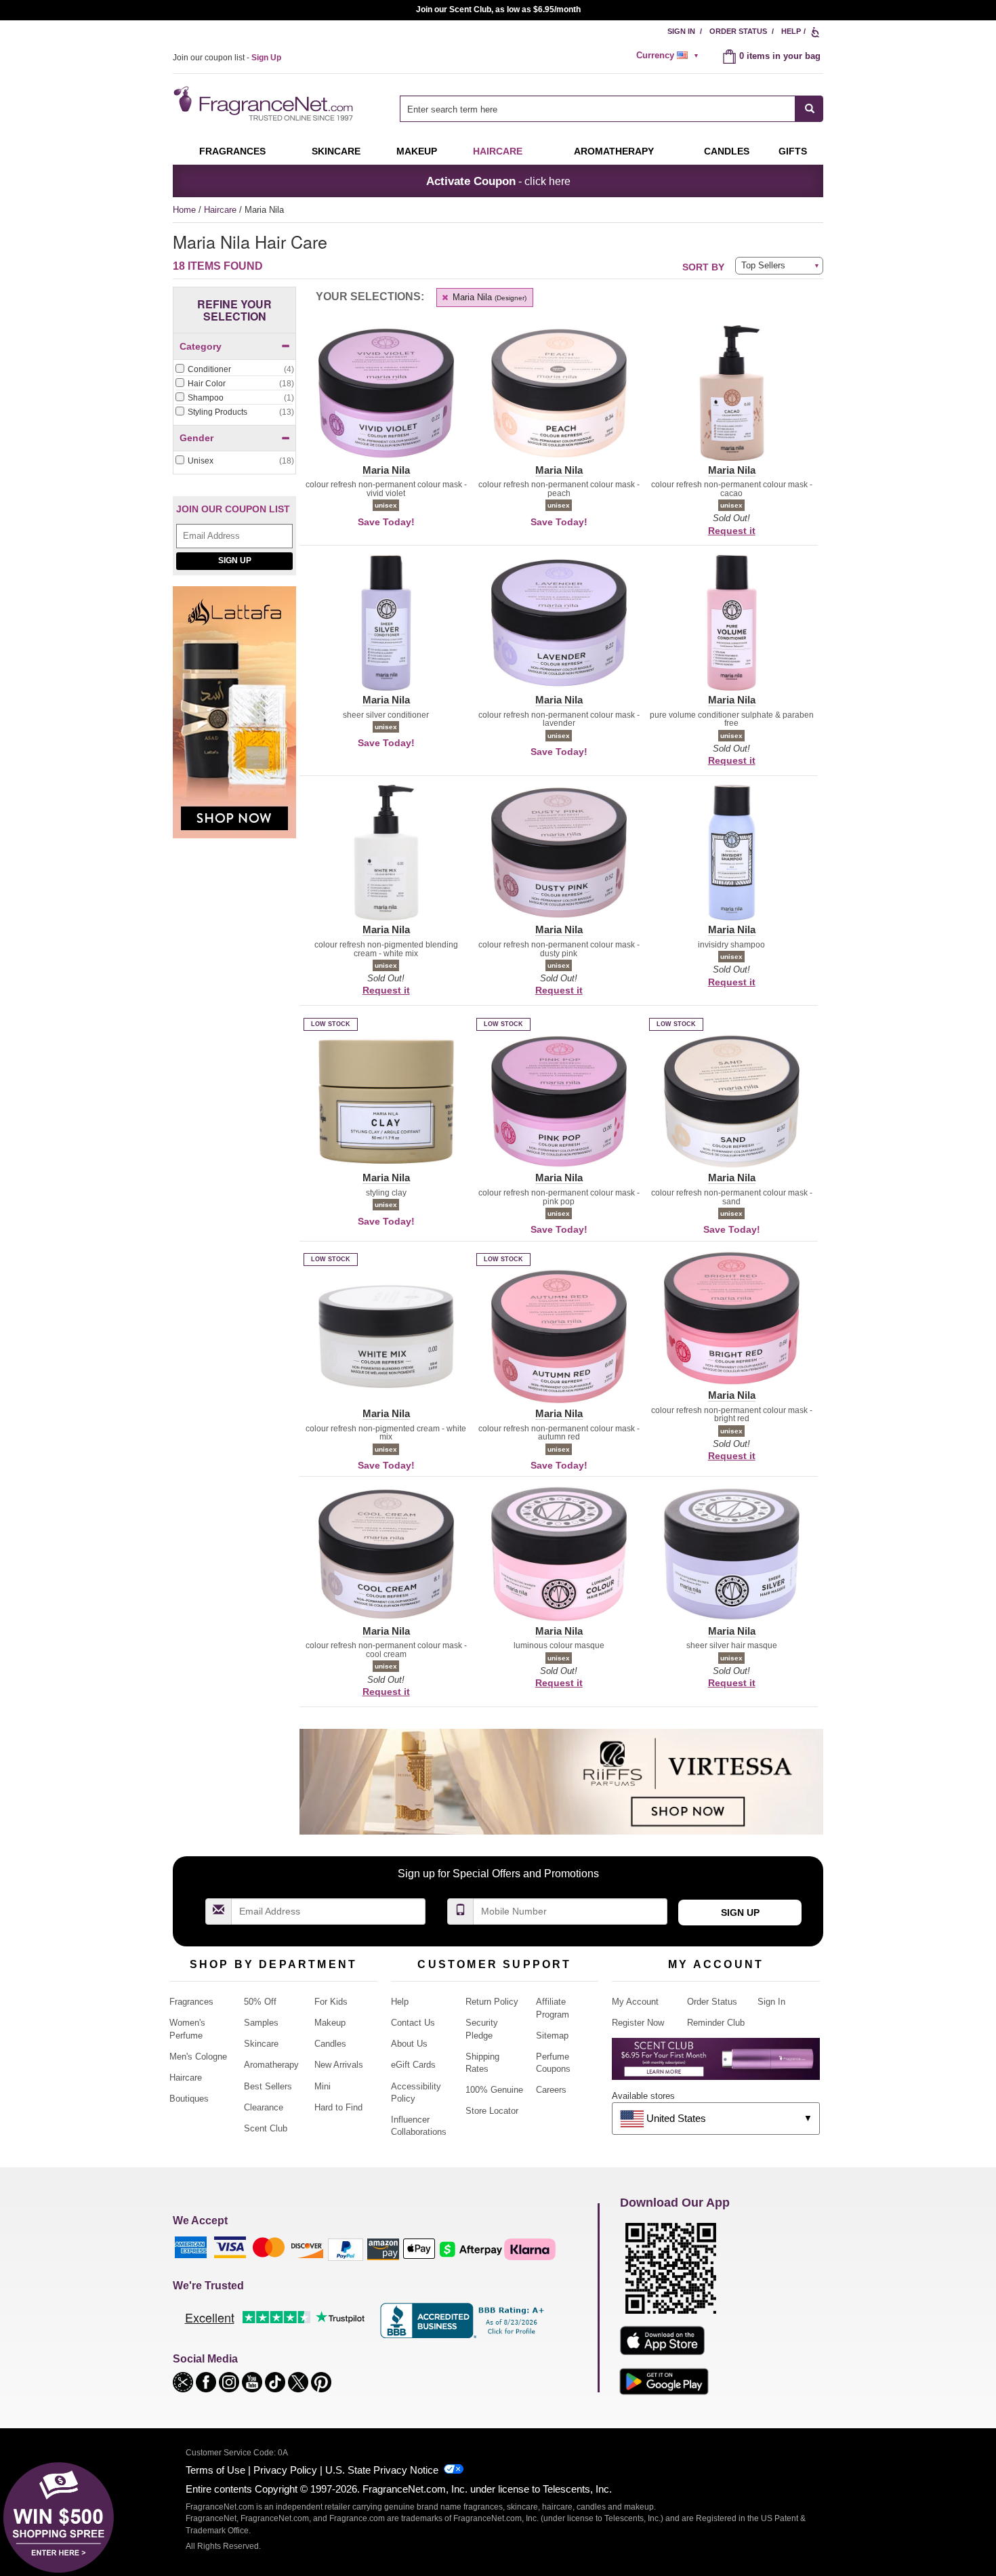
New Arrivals (339, 2065)
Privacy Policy (285, 2470)
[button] (386, 401)
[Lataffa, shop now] (234, 719)
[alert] (669, 56)
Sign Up (235, 560)
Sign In (681, 31)
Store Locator (492, 2111)
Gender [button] (196, 438)
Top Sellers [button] (763, 265)
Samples (261, 2023)
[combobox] (611, 109)
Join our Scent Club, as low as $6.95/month (498, 9)
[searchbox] (598, 109)
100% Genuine (494, 2090)
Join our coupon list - (227, 58)
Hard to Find (338, 2107)
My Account (635, 2002)
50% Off (260, 2002)
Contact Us (413, 2023)
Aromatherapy (271, 2065)
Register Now (638, 2023)
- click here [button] (498, 181)
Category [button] (201, 346)
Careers (551, 2090)
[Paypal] (346, 2248)
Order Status (738, 31)
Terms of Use (215, 2470)
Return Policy (492, 2002)
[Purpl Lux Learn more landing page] (716, 2064)
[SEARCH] (809, 109)
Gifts (793, 151)
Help (791, 31)
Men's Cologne (198, 2057)
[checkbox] (234, 370)
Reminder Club (716, 2023)
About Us (409, 2044)
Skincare (336, 151)
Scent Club (266, 2128)
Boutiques (189, 2099)
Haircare (498, 151)
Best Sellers (268, 2086)
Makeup (417, 151)
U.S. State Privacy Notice (382, 2470)
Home (184, 210)
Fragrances (232, 151)
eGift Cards (413, 2065)
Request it (732, 531)
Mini (323, 2086)
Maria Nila (488, 297)
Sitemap (552, 2036)
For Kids (331, 2002)
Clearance (264, 2107)
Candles (330, 2044)
